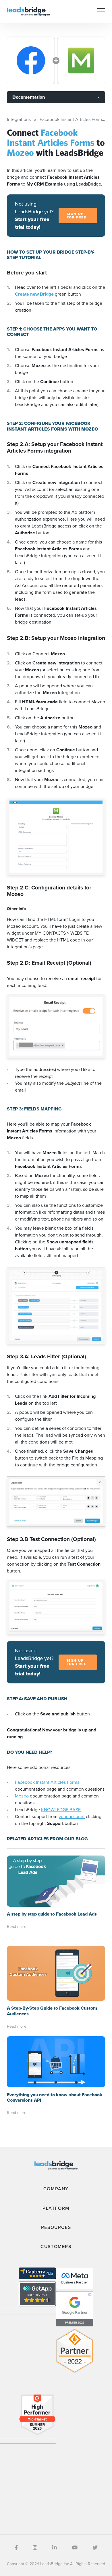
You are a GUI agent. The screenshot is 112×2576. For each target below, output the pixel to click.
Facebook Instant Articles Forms (47, 1782)
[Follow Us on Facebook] (16, 2548)
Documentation (29, 97)
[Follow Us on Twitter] (95, 2548)
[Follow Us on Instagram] (35, 2548)
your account (72, 1816)
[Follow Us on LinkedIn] (55, 2548)
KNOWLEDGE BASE (61, 1810)
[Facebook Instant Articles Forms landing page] (31, 60)
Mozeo (22, 1796)
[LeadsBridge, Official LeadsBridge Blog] (28, 11)
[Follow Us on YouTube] (75, 2548)
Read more (17, 1927)
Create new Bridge (35, 294)
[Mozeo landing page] (81, 60)
